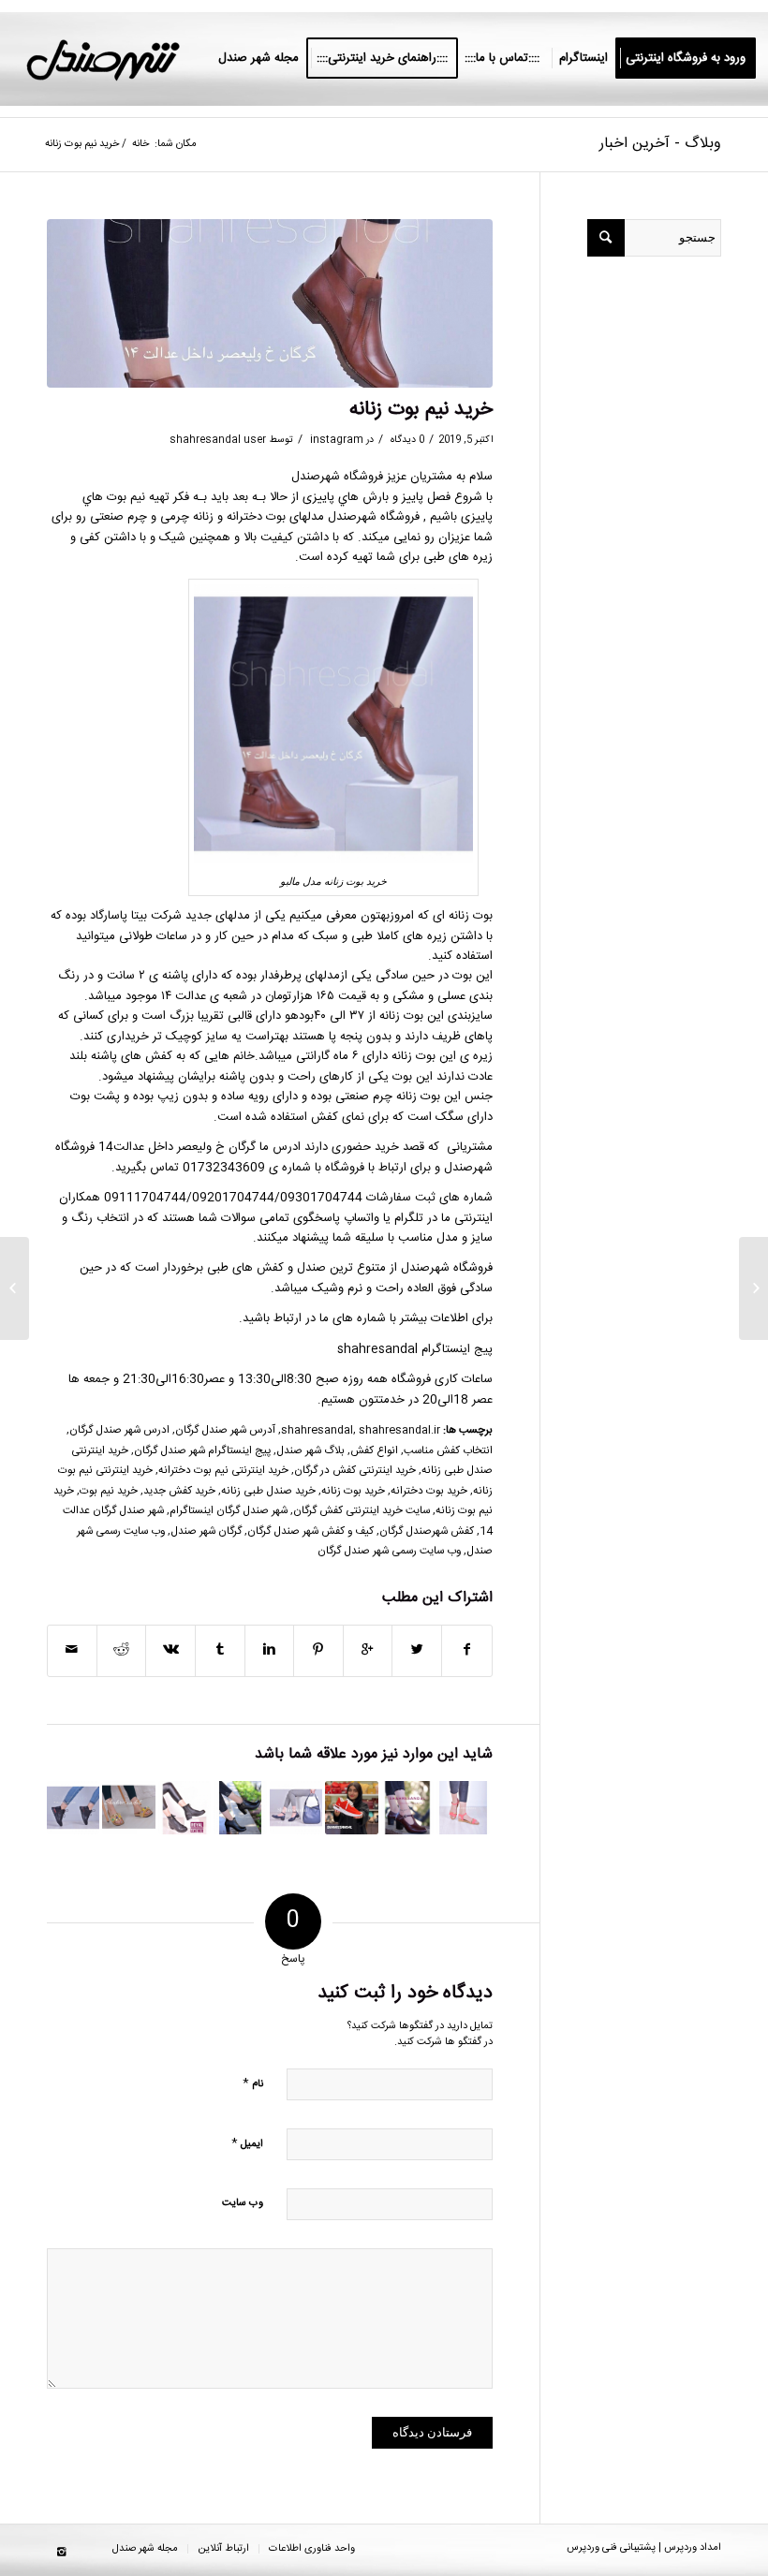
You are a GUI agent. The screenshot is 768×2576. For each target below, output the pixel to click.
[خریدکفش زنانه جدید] (296, 1807)
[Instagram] (61, 2553)
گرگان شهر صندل (206, 1531)
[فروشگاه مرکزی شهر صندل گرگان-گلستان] (128, 1807)
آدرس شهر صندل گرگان (225, 1430)
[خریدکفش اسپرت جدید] (351, 1807)
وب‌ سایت (243, 2203)
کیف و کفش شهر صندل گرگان (310, 1531)
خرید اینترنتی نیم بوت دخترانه (223, 1471)
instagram (337, 440)
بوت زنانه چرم (406, 1097)
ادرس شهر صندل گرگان (119, 1430)
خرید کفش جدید (179, 1491)
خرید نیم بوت (109, 1491)
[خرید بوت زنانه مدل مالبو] (270, 304)
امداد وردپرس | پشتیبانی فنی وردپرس (644, 2548)
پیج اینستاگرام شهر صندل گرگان (202, 1451)
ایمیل (247, 2143)
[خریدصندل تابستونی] (463, 1807)
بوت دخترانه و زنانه (239, 517)
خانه (140, 145)
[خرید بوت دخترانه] (185, 1807)
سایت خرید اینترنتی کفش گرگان (362, 1511)
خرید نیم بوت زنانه (421, 410)
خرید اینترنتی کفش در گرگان (355, 1471)
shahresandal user (218, 440)
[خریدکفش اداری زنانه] (240, 1807)
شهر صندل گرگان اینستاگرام (229, 1511)
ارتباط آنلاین (223, 2549)
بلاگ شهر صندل (310, 1451)
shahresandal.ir (399, 1430)
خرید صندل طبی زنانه (268, 1491)
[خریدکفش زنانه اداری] (407, 1807)
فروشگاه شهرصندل (374, 517)
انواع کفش (374, 1451)
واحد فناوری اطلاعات (312, 2549)
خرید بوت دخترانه (429, 1491)
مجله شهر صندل (145, 2549)
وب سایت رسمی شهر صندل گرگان (389, 1551)
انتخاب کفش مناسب (448, 1451)
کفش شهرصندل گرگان (427, 1531)
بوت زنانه (471, 916)
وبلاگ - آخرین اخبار (660, 144)
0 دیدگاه (406, 440)
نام (253, 2083)
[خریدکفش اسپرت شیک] (73, 1807)
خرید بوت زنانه (353, 1491)
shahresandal (317, 1430)
